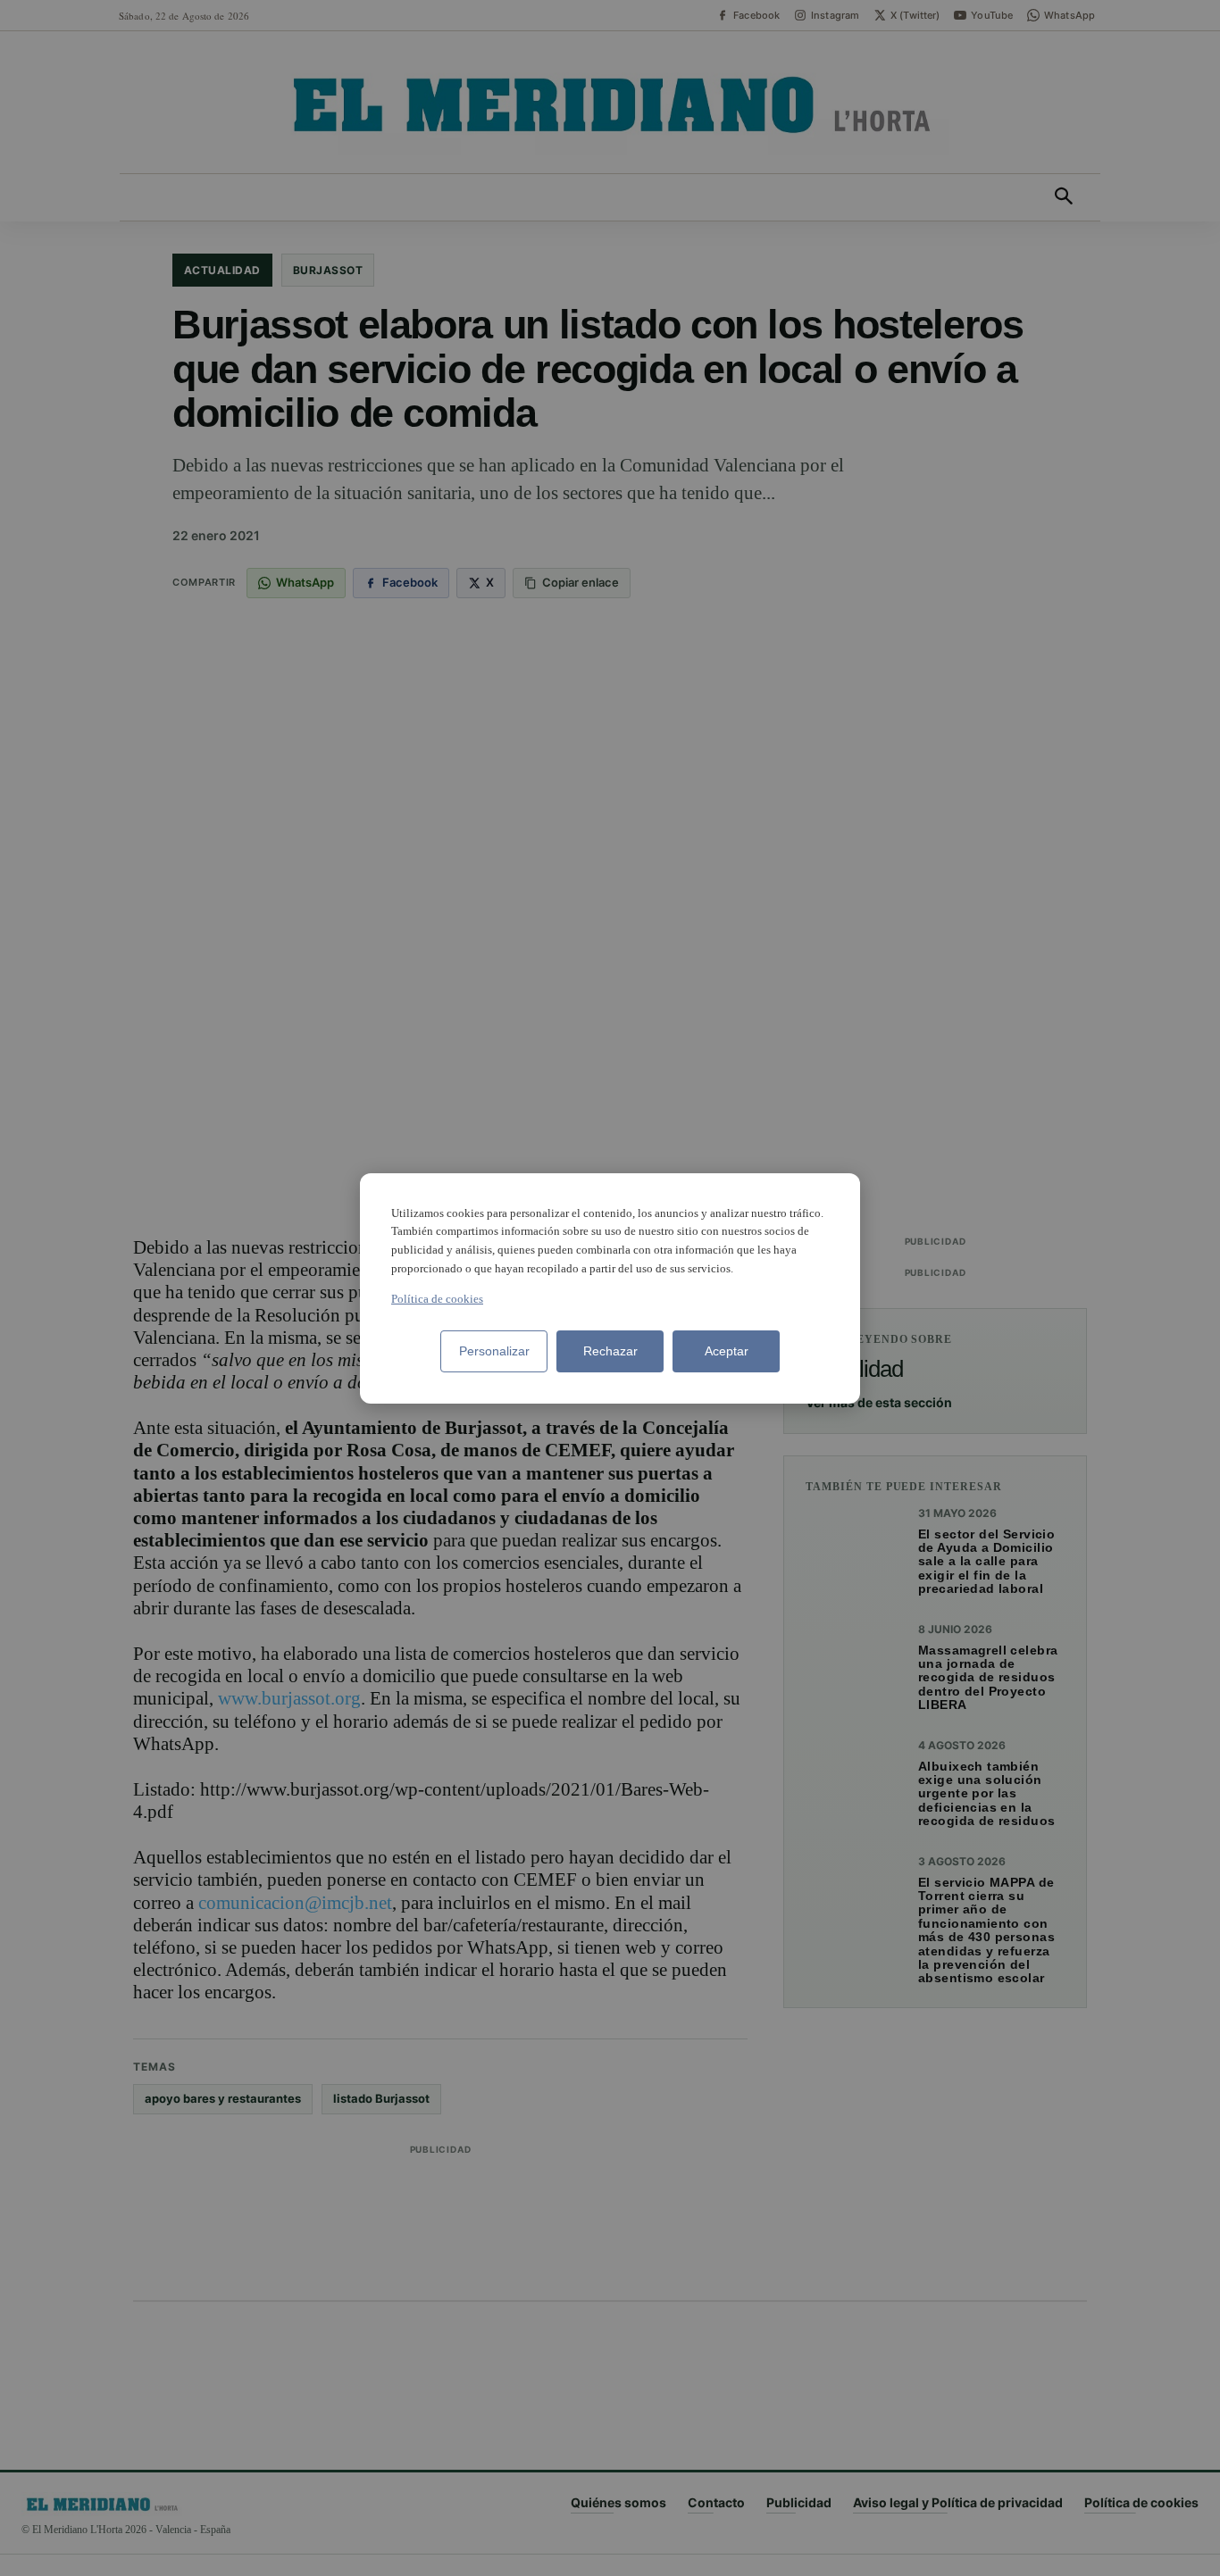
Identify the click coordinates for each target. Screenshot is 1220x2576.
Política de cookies (437, 1299)
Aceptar (727, 1351)
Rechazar (610, 1351)
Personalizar (494, 1351)
